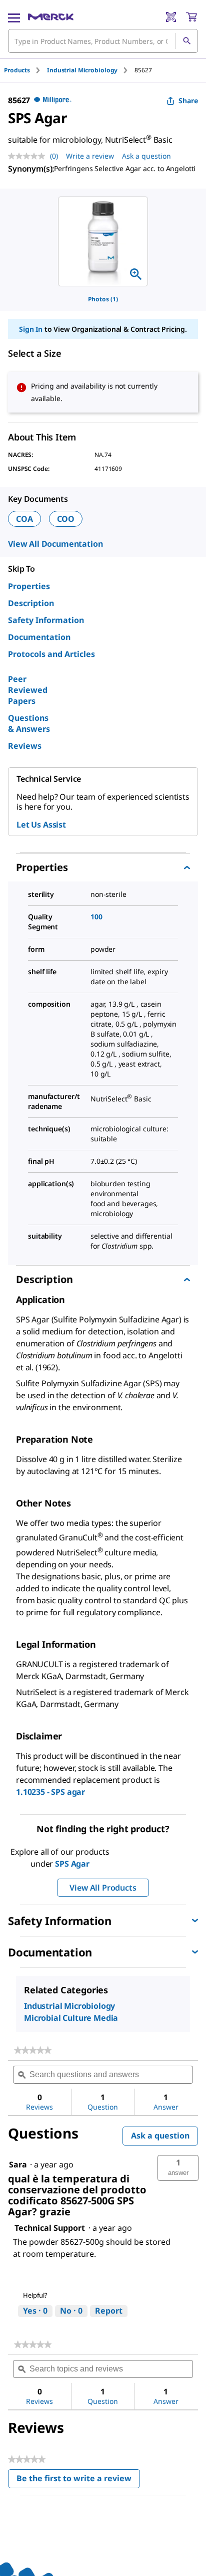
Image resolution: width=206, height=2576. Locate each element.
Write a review (90, 156)
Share (188, 101)
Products (17, 70)
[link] (33, 2050)
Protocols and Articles (51, 654)
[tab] (25, 70)
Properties (29, 586)
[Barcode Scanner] (171, 17)
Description (31, 603)
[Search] (186, 41)
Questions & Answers (29, 723)
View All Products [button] (103, 1888)
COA (24, 519)
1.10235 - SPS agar (50, 1792)
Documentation (39, 637)
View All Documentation (55, 544)
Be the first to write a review (78, 2480)
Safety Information (46, 620)
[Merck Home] (51, 17)
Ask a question (146, 156)
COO (66, 519)
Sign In (31, 329)
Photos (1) (103, 299)
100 (96, 917)
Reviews (25, 746)
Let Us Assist (41, 825)
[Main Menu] (14, 17)
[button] (178, 2168)
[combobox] (103, 41)
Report (109, 2311)
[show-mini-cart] (191, 17)
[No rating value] (29, 156)
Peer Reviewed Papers (28, 690)
